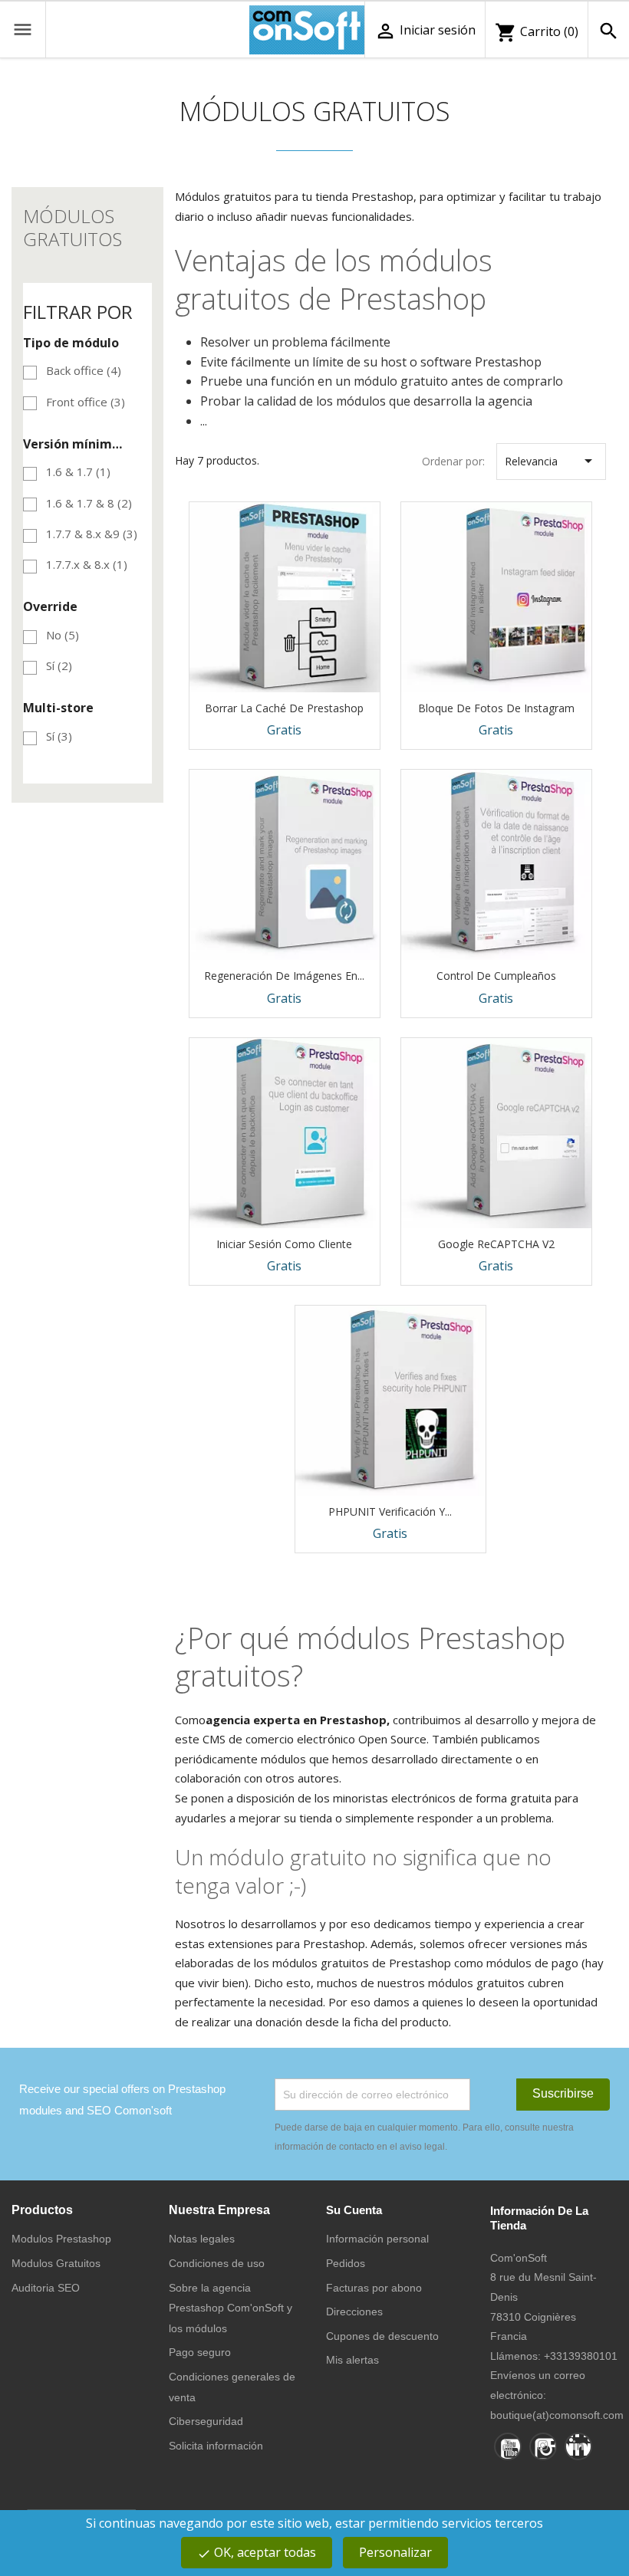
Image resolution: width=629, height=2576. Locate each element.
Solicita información (216, 2446)
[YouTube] (508, 2446)
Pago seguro (200, 2352)
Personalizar (395, 2552)
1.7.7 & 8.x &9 (92, 534)
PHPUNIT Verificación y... (390, 1511)
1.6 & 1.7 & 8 (89, 503)
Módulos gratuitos (72, 227)
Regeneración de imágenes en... (284, 976)
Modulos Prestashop (61, 2239)
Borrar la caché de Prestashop (284, 708)
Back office (84, 370)
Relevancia (551, 461)
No (63, 635)
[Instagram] (543, 2446)
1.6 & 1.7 (78, 472)
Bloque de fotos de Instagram (496, 708)
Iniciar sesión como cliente (284, 1244)
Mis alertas (352, 2360)
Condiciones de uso (217, 2263)
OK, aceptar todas (257, 2552)
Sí (59, 665)
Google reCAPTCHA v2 (496, 1244)
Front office (86, 402)
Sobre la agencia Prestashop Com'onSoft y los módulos (231, 2308)
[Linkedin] (578, 2446)
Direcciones (354, 2311)
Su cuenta (354, 2210)
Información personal (377, 2239)
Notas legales (202, 2239)
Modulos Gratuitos (56, 2263)
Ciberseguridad (206, 2421)
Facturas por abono (374, 2288)
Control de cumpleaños (496, 976)
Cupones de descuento (382, 2336)
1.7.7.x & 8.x (87, 564)
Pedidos (346, 2263)
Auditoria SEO (46, 2288)
